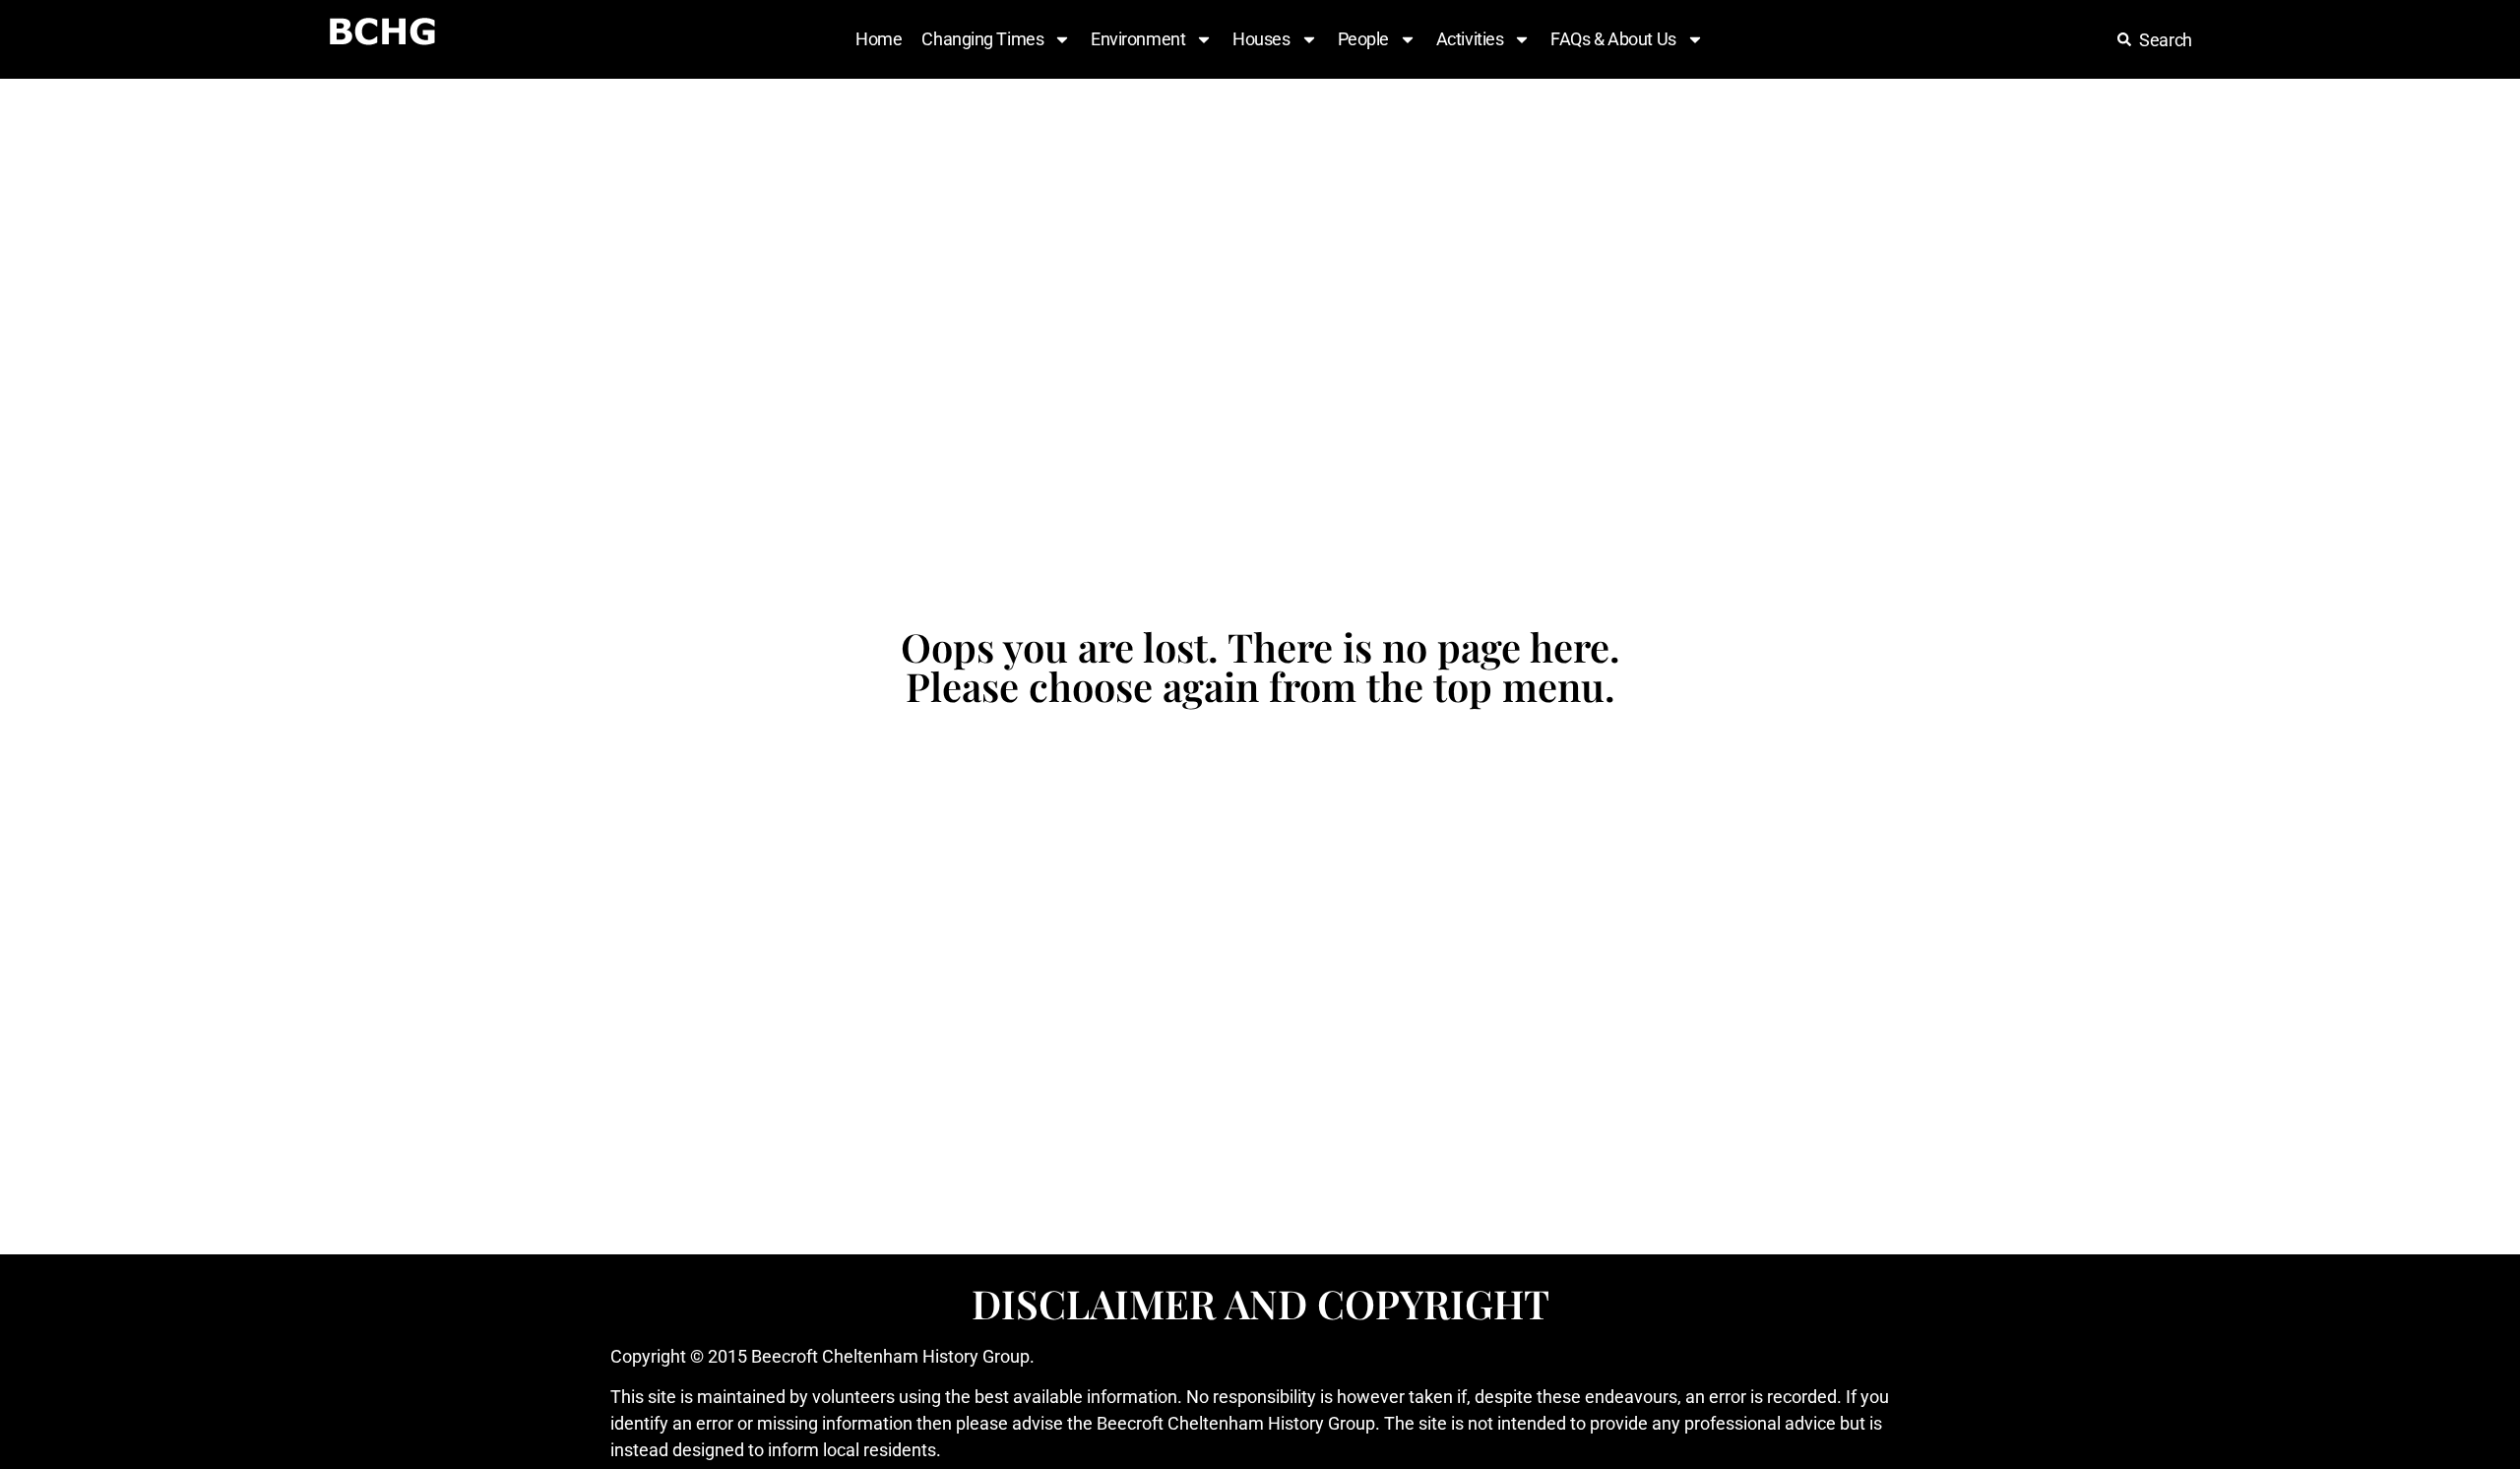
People (1363, 39)
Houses (1261, 39)
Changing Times (982, 39)
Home (879, 39)
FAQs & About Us (1613, 39)
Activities (1470, 39)
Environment (1138, 39)
